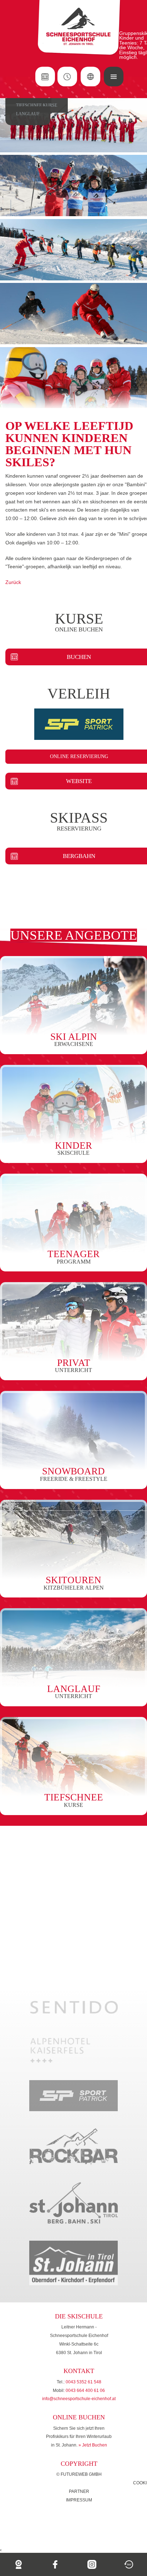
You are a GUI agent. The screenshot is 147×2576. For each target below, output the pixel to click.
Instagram (92, 2564)
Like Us (55, 2564)
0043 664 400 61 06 (85, 2390)
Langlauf (28, 114)
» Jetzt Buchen (93, 2445)
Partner (79, 2491)
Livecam (18, 2564)
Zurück (13, 582)
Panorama (129, 2564)
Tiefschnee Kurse (37, 105)
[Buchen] (45, 77)
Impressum (79, 2500)
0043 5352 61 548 (83, 2382)
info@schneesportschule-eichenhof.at (79, 2399)
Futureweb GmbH (81, 2474)
